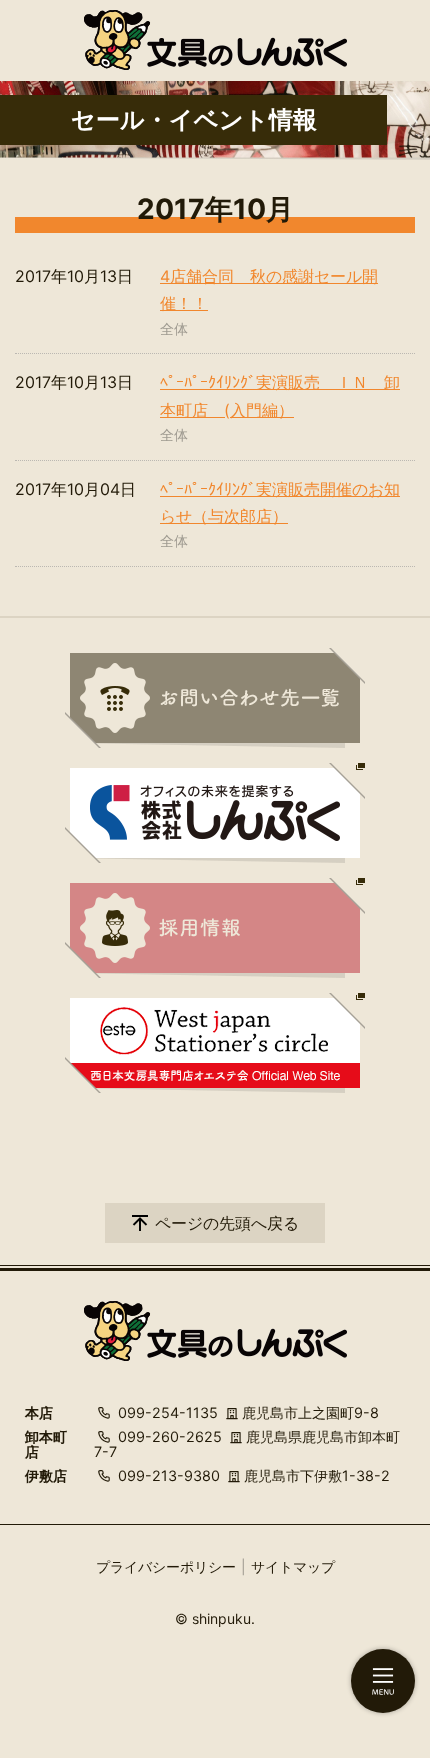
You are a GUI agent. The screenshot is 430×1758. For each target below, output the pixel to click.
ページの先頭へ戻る (227, 1223)
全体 (174, 328)
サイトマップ (293, 1566)
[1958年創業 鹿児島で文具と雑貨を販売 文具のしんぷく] (215, 40)
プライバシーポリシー (166, 1566)
